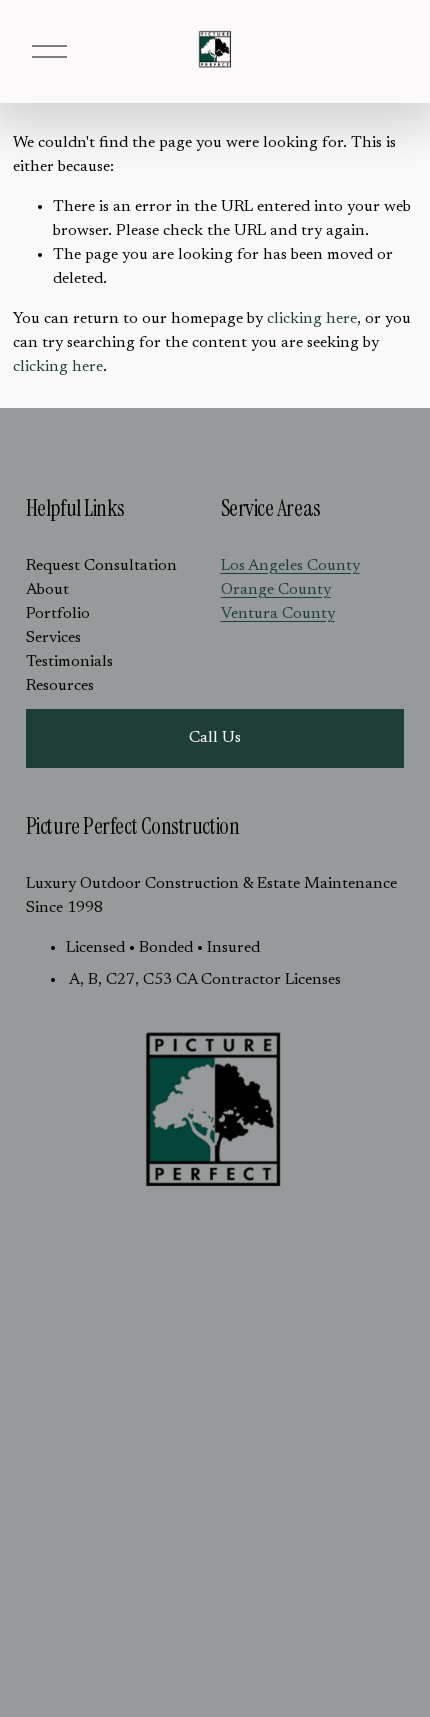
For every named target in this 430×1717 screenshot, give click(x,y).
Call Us (215, 738)
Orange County (276, 590)
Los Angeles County (290, 566)
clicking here (312, 319)
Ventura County (278, 614)
